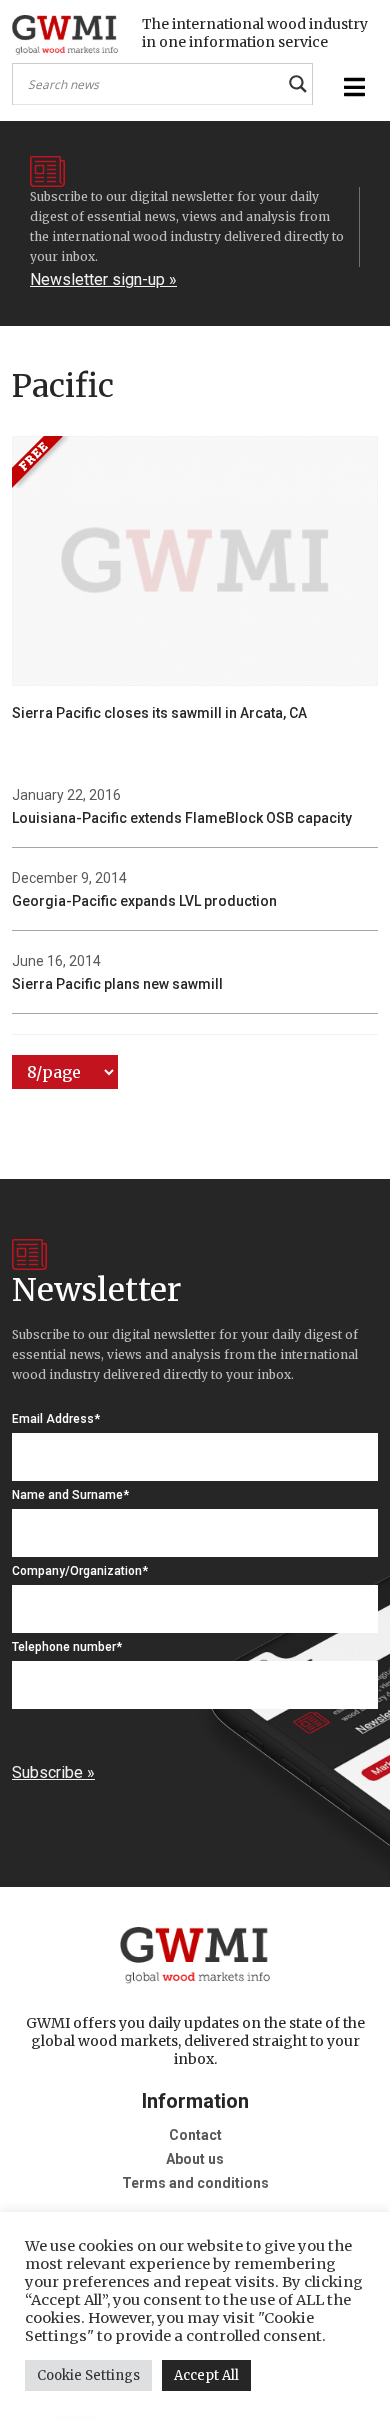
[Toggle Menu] (352, 87)
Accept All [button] (206, 2375)
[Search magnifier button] (298, 84)
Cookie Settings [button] (88, 2375)
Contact (195, 2135)
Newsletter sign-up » (103, 279)
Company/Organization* (80, 1571)
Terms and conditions (195, 2183)
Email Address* (56, 1419)
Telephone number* (67, 1647)
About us (195, 2159)
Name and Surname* (70, 1495)
